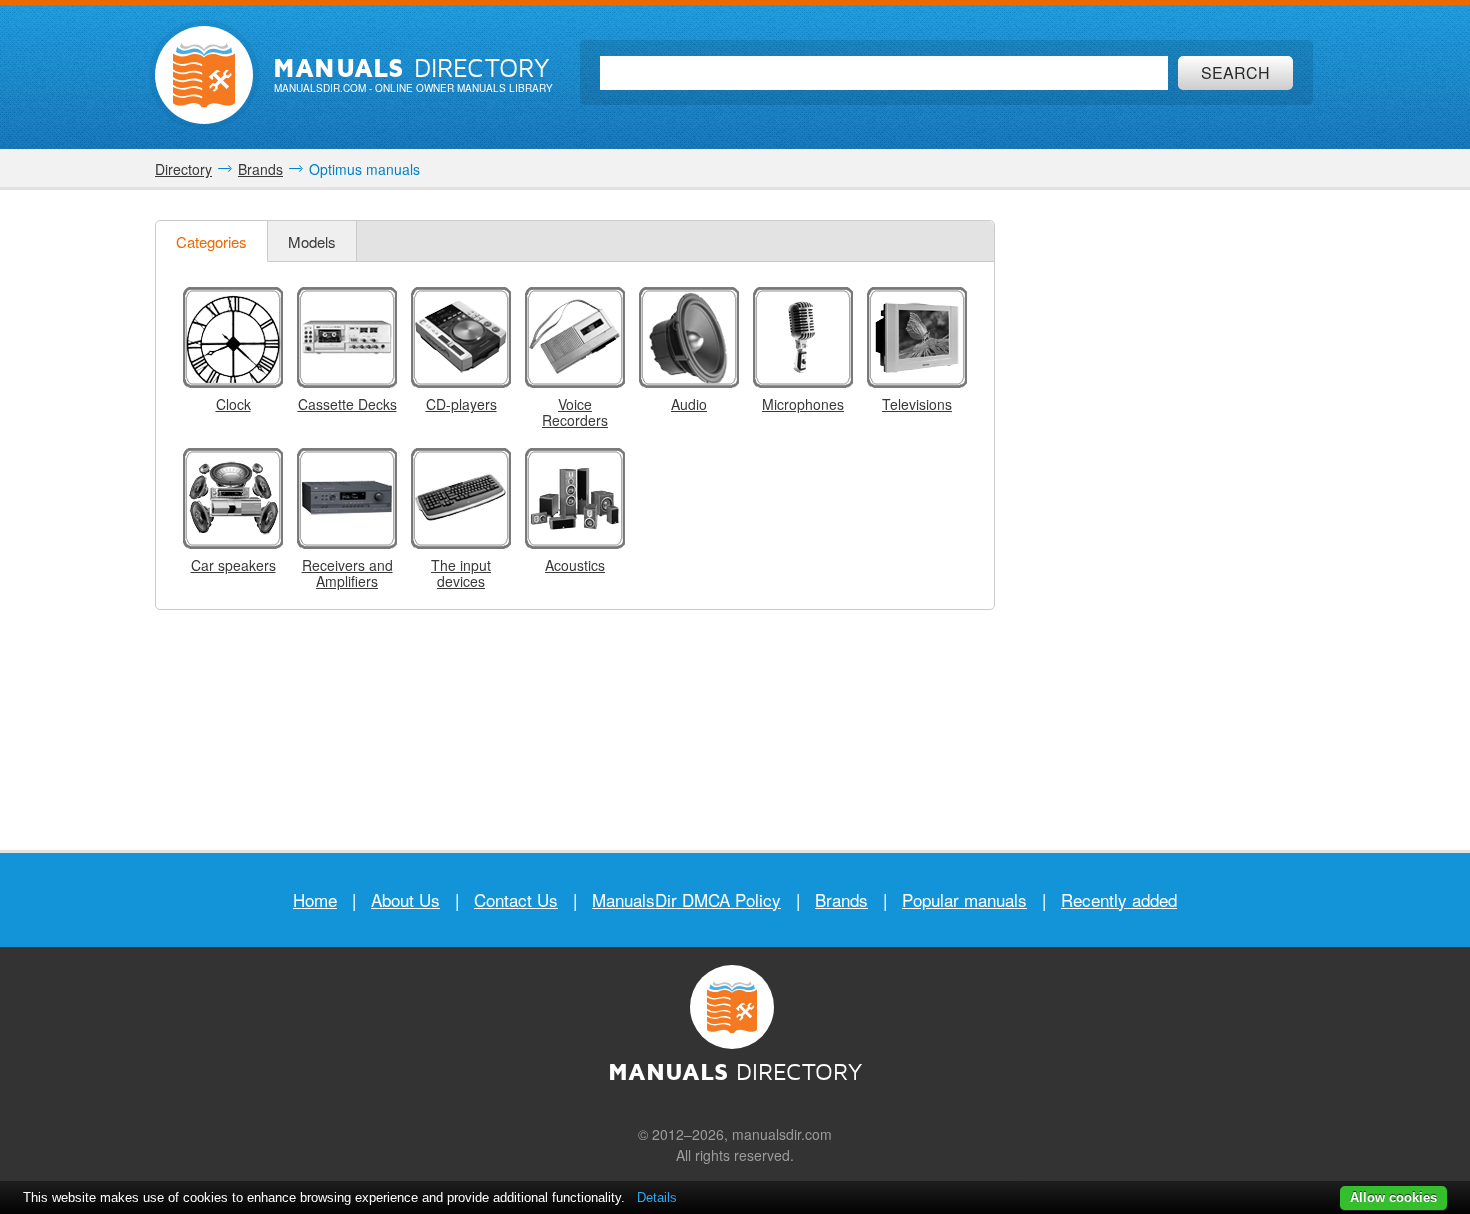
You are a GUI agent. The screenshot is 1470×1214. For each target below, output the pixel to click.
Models (312, 241)
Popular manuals (964, 899)
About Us (405, 899)
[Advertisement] (1165, 520)
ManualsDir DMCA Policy (686, 899)
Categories (211, 241)
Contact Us (516, 899)
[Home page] (204, 75)
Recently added (1119, 899)
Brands (841, 899)
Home (315, 899)
